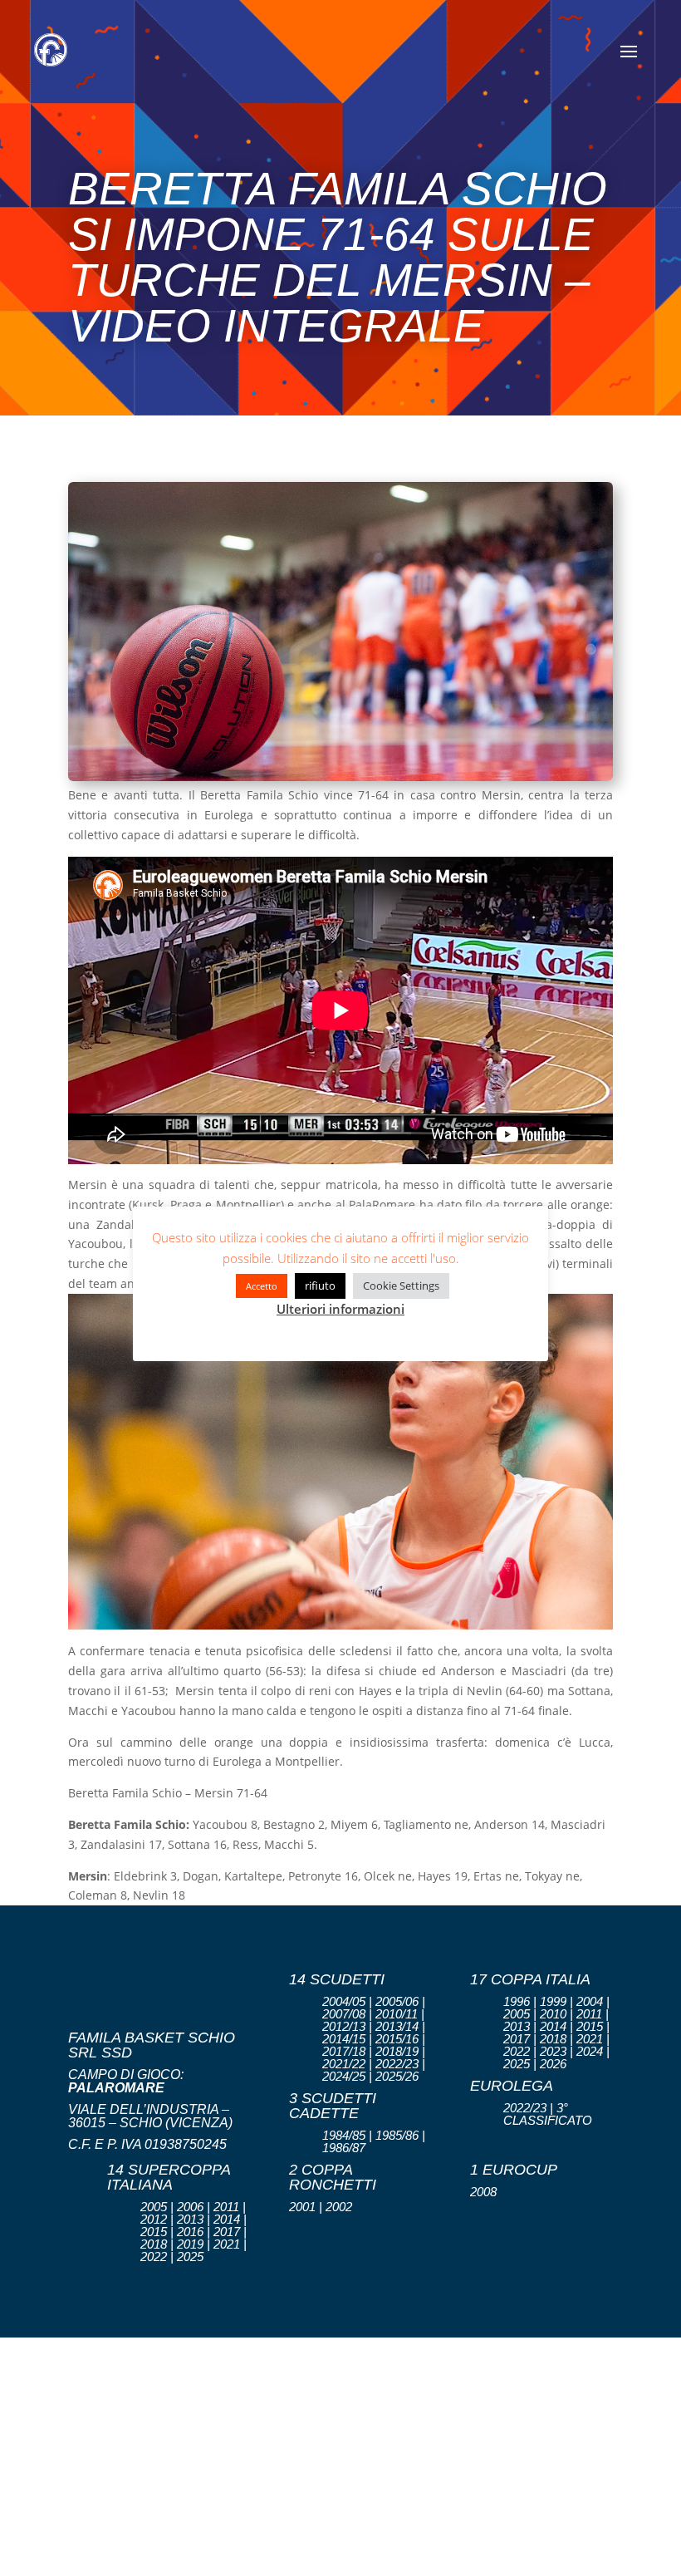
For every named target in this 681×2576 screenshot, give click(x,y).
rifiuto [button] (320, 1286)
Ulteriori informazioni (340, 1309)
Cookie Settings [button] (401, 1286)
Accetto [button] (262, 1286)
